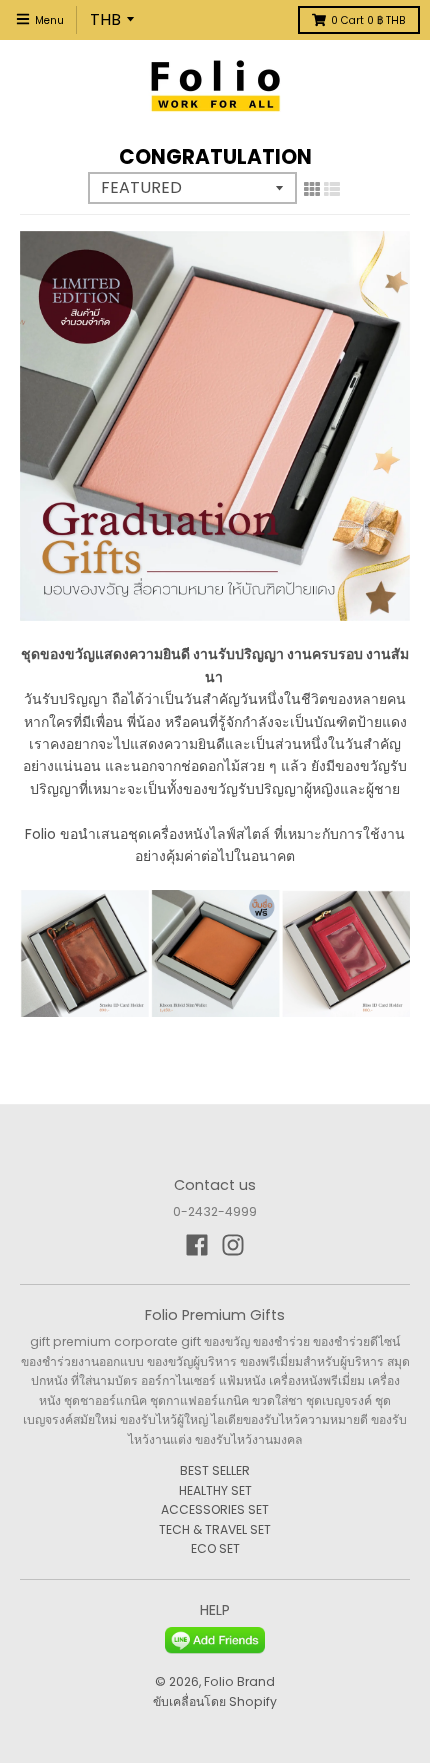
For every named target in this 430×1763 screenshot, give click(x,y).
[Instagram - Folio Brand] (233, 1245)
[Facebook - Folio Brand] (197, 1245)
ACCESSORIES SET (215, 1509)
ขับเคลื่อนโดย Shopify (215, 1701)
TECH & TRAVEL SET (215, 1529)
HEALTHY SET (215, 1490)
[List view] (332, 189)
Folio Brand (239, 1681)
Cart (368, 20)
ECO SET (215, 1548)
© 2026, (179, 1681)
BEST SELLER (215, 1470)
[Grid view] (312, 189)
